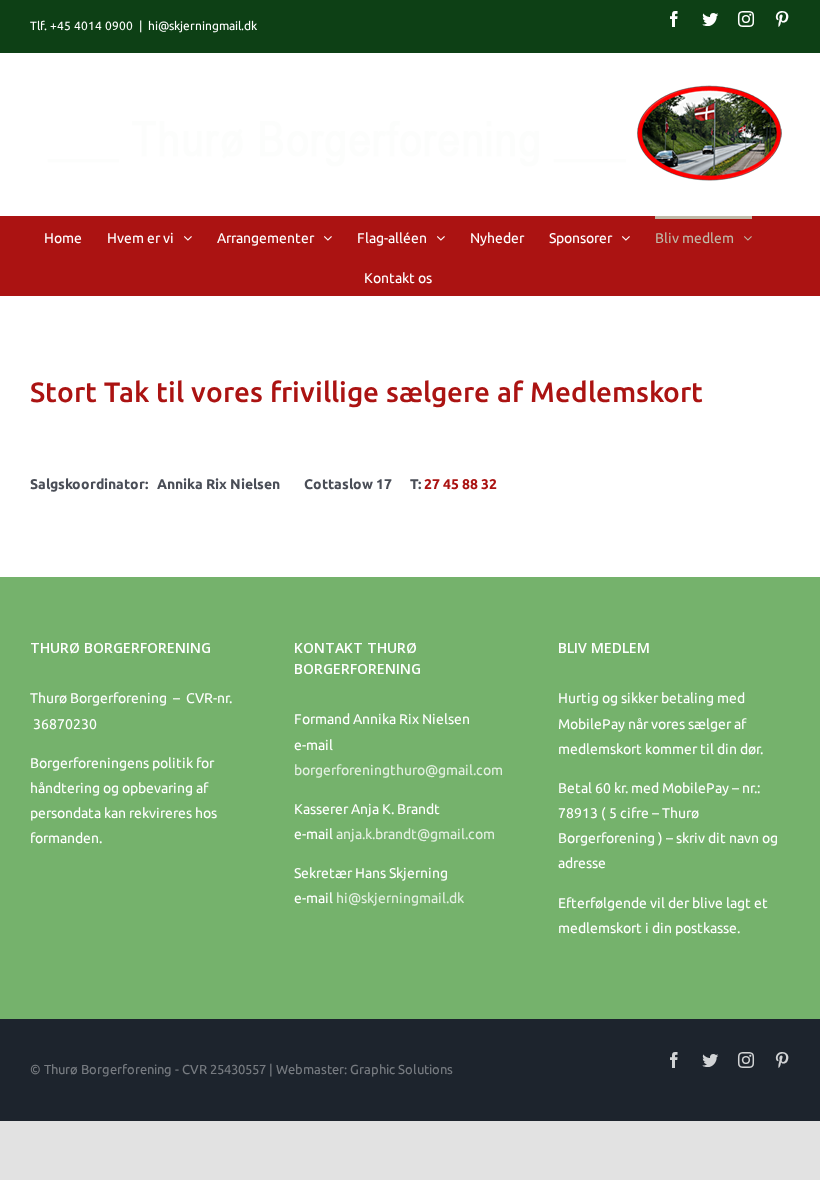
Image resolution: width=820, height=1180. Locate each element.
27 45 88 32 (460, 484)
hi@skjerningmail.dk (202, 25)
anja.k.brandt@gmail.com (415, 834)
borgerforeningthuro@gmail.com (398, 770)
